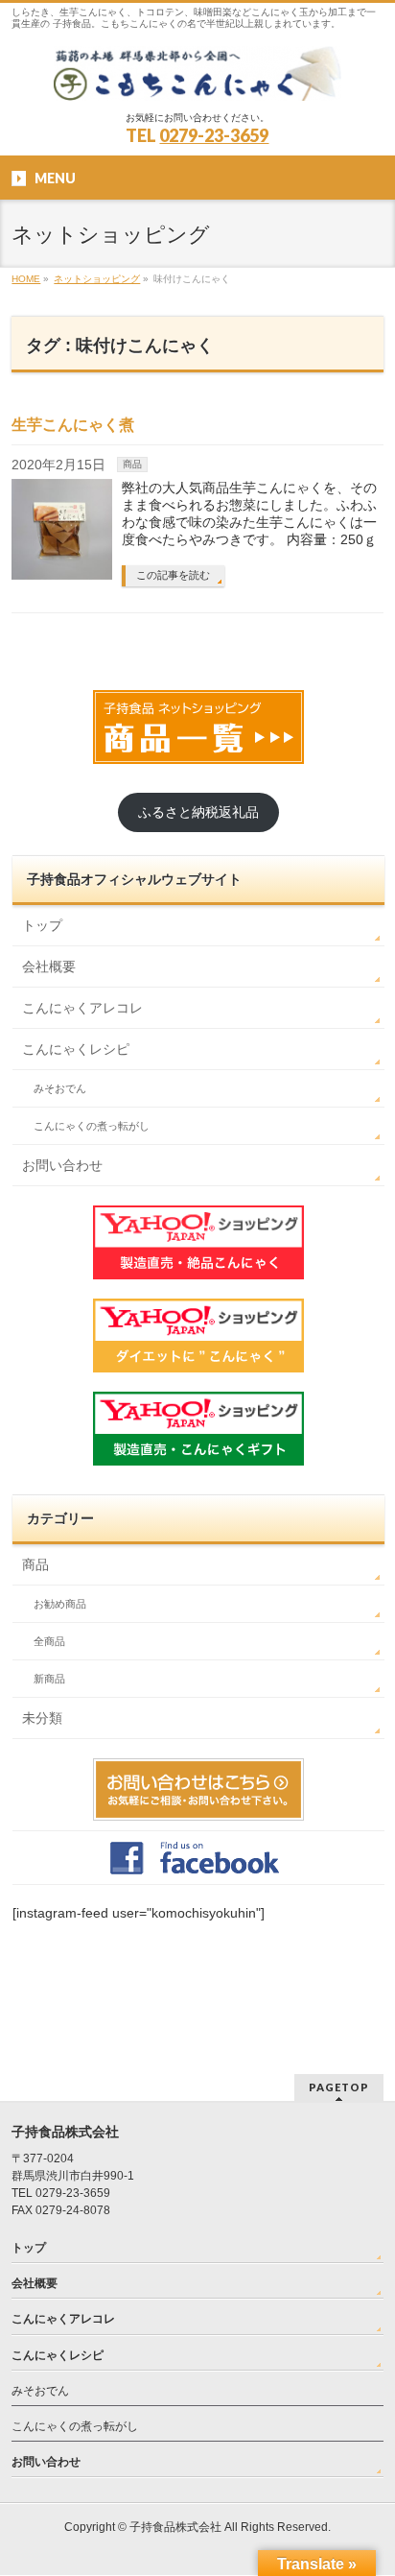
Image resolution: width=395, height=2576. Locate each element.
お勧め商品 (60, 1604)
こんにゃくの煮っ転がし (92, 1126)
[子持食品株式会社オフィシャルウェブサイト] (197, 79)
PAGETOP (339, 2087)
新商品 (49, 1679)
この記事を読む (173, 575)
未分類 (42, 1718)
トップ (42, 925)
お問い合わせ (62, 1165)
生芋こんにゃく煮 (73, 425)
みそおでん (60, 1088)
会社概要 (49, 966)
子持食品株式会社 (175, 2527)
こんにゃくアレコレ (82, 1008)
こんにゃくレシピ (76, 1049)
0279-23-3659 (214, 135)
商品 (132, 464)
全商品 (49, 1641)
